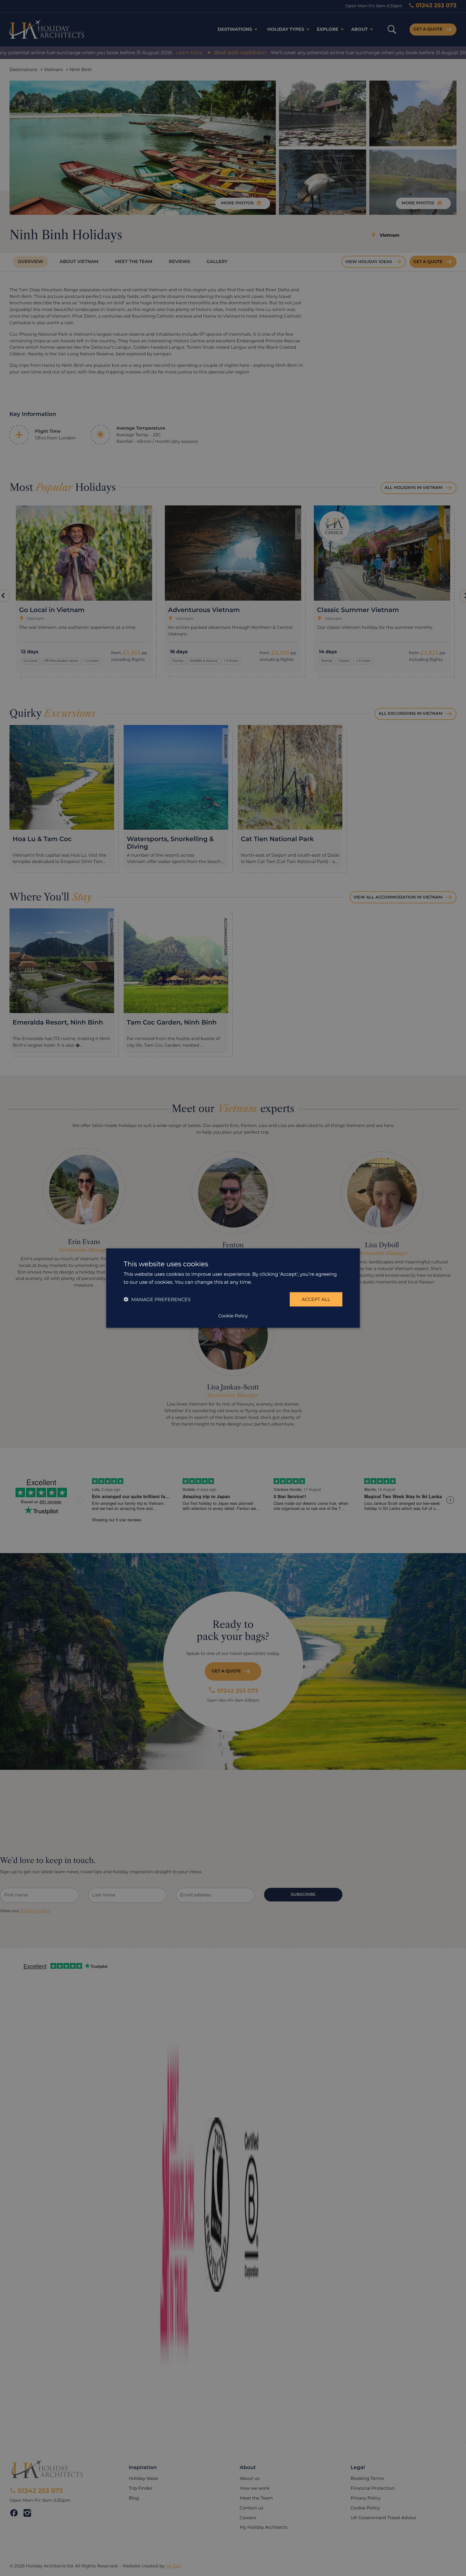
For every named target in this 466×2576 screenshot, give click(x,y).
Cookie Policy (233, 1316)
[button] (157, 1299)
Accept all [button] (316, 1299)
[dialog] (233, 1288)
